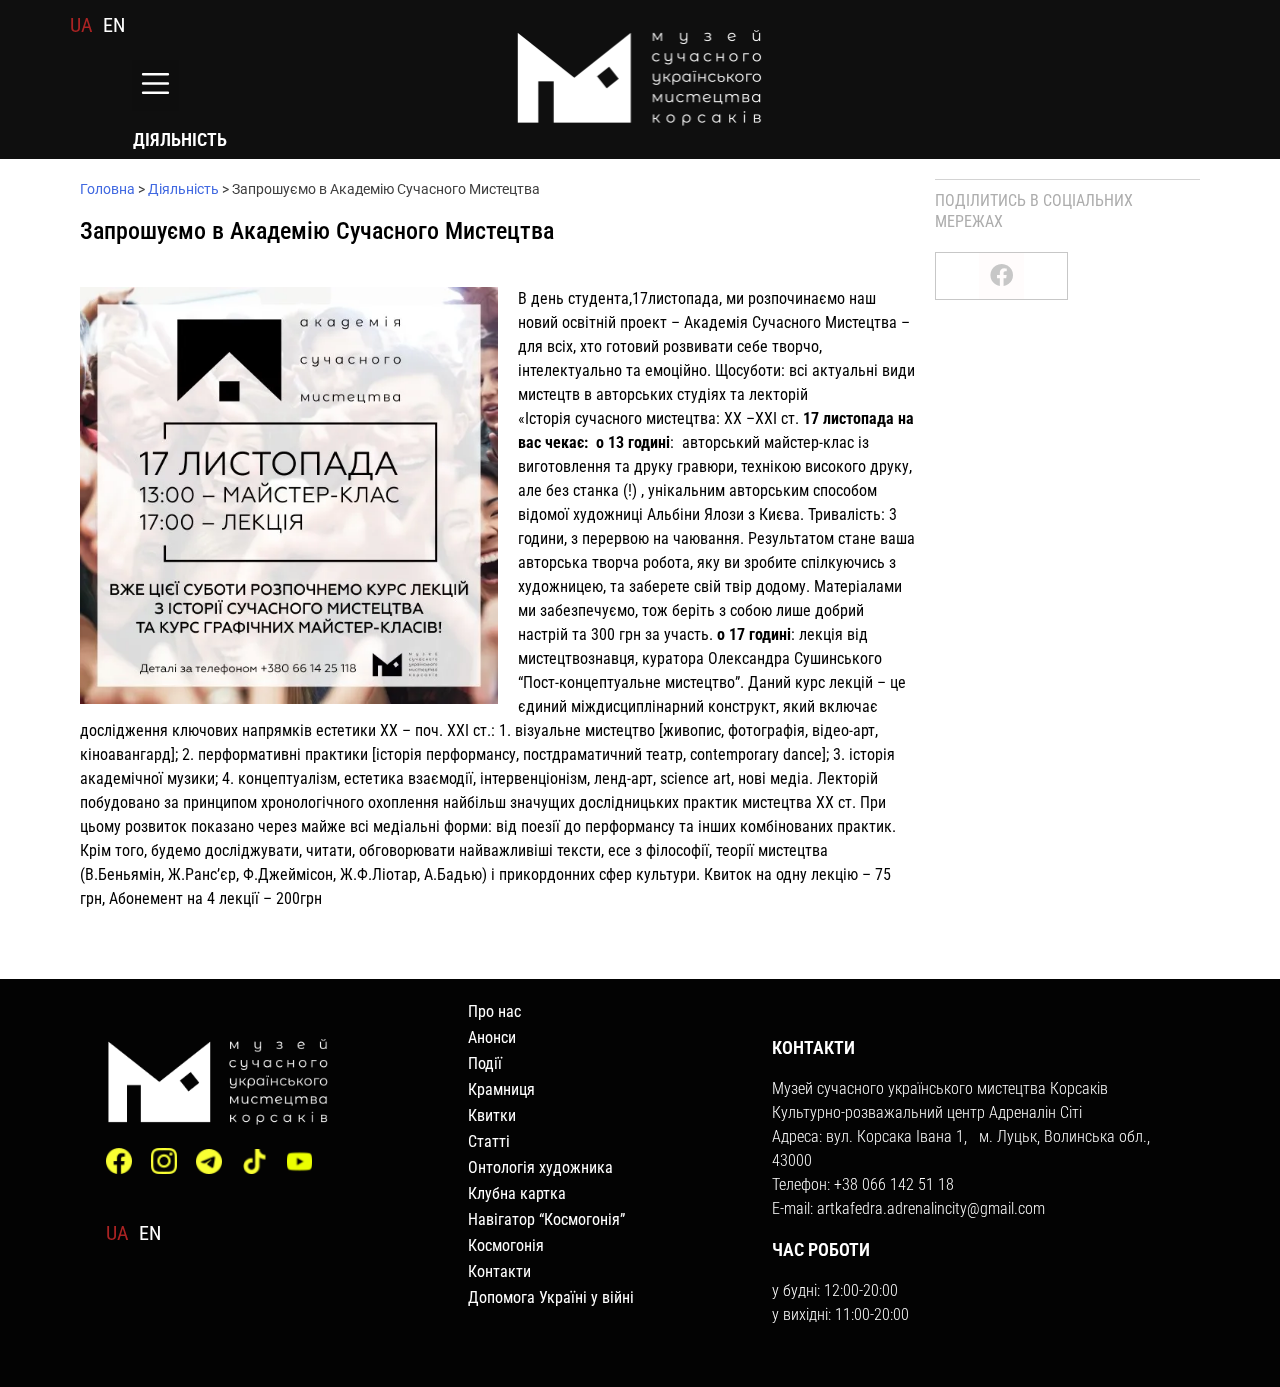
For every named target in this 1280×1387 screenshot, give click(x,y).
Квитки (492, 1115)
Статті (489, 1141)
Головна (107, 189)
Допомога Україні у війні (551, 1297)
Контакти (499, 1271)
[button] (155, 85)
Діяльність (183, 189)
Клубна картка (517, 1193)
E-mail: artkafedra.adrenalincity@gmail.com (908, 1208)
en (114, 25)
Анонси (492, 1037)
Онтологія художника (540, 1167)
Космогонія (506, 1245)
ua (81, 25)
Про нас (494, 1011)
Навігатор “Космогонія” (546, 1219)
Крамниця (501, 1089)
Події (485, 1063)
